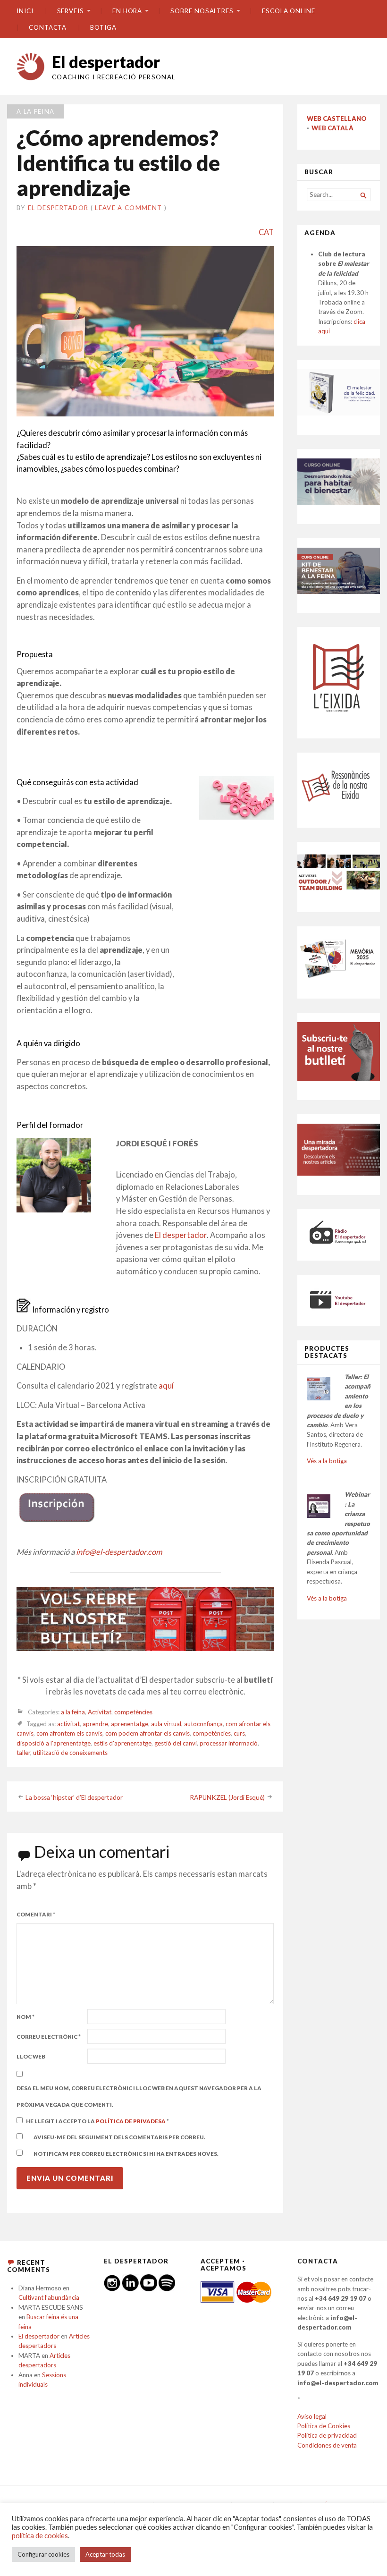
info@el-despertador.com (119, 1552)
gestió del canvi (176, 1743)
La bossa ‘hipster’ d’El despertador (74, 1797)
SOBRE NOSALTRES (202, 11)
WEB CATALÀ (332, 128)
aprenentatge (130, 1724)
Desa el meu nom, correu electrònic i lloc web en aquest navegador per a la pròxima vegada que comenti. (139, 2096)
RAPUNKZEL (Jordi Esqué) (227, 1797)
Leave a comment (128, 208)
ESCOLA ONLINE (289, 11)
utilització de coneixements (70, 1753)
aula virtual (166, 1724)
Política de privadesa (131, 2121)
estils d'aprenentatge (122, 1743)
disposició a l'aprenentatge (54, 1743)
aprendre (95, 1724)
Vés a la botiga (327, 1461)
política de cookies (40, 2536)
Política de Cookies (324, 2426)
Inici (25, 11)
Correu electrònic (49, 2037)
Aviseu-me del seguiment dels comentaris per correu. (119, 2137)
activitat (68, 1724)
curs (239, 1733)
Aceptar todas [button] (105, 2554)
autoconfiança (203, 1724)
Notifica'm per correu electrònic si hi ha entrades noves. (126, 2154)
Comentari (36, 1914)
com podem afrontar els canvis (147, 1733)
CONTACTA (48, 27)
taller (23, 1753)
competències (133, 1712)
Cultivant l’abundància (49, 2297)
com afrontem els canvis (69, 1733)
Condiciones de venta (327, 2445)
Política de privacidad (327, 2435)
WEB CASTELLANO (337, 119)
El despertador (106, 62)
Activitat (100, 1712)
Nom (25, 2017)
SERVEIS (71, 11)
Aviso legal (312, 2416)
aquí (166, 1386)
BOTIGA (103, 27)
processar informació (229, 1743)
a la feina (35, 111)
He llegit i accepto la (97, 2121)
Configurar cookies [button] (43, 2554)
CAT (266, 232)
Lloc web (31, 2056)
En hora (127, 11)
